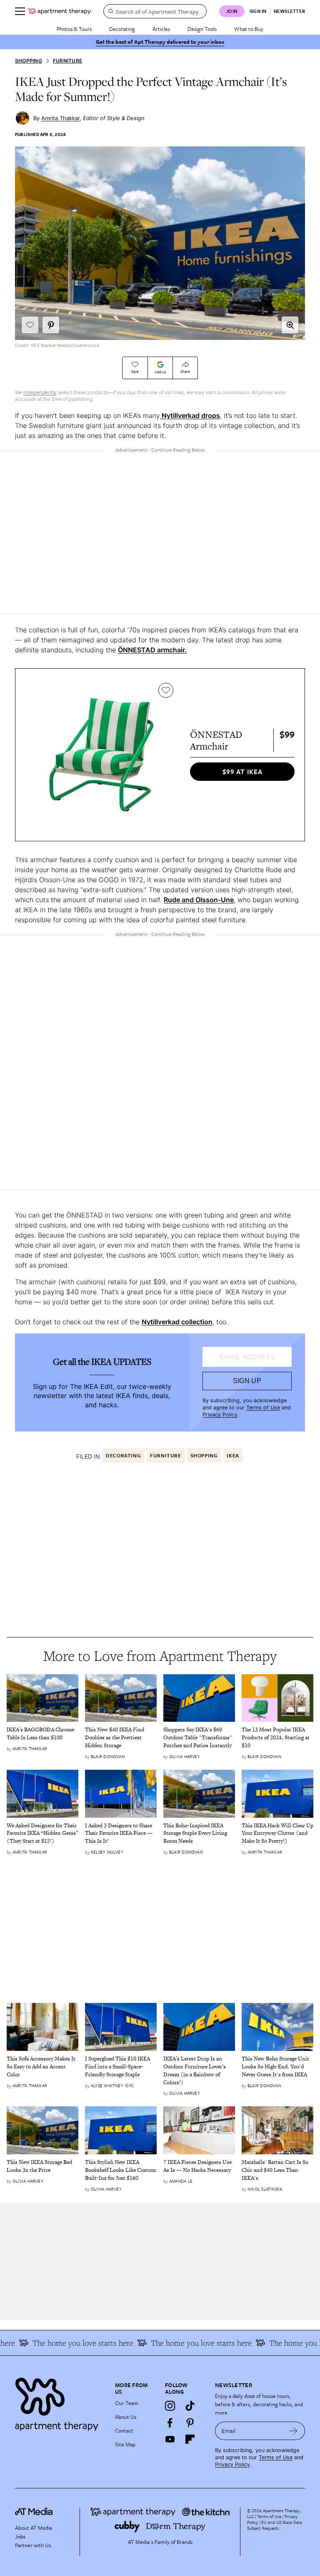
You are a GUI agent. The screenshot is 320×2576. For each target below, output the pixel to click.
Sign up (247, 1381)
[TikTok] (190, 2406)
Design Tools (202, 29)
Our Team (127, 2403)
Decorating (122, 29)
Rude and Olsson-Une (199, 900)
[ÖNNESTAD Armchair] (101, 755)
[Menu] (20, 11)
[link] (42, 1734)
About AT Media (34, 2528)
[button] (290, 325)
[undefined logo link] (60, 11)
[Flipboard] (190, 2439)
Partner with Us (33, 2545)
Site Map (125, 2444)
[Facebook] (170, 2423)
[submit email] (294, 2431)
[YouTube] (170, 2439)
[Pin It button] (51, 325)
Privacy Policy (220, 1415)
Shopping (29, 61)
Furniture (67, 61)
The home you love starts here (70, 2343)
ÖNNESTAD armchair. (152, 650)
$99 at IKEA (242, 772)
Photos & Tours (74, 29)
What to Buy (249, 29)
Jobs (20, 2536)
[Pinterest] (190, 2423)
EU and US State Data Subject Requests (275, 2525)
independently (40, 392)
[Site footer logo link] (60, 2402)
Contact (124, 2430)
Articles (161, 29)
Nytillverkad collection (177, 1322)
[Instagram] (170, 2406)
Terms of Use (263, 1407)
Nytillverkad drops (190, 415)
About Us (126, 2417)
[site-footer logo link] (34, 2513)
